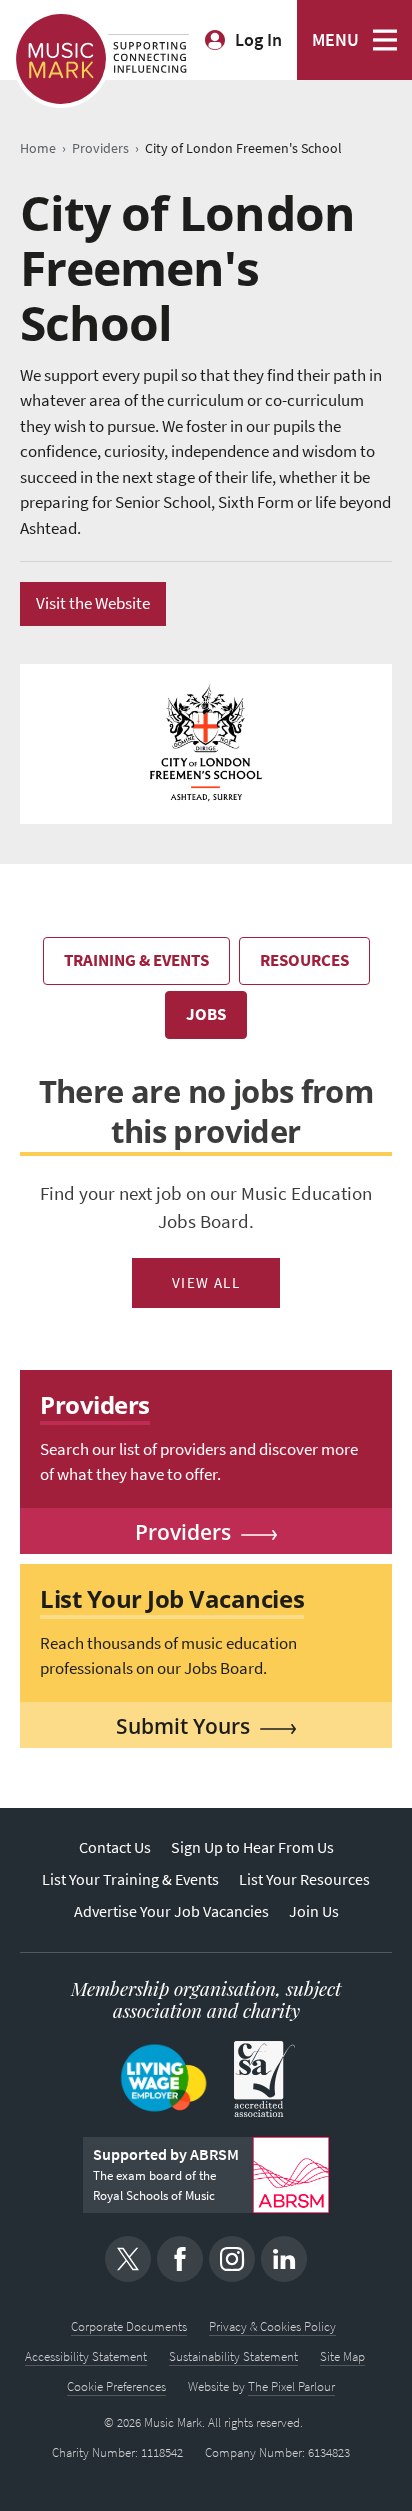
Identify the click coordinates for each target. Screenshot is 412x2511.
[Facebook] (180, 2259)
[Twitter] (128, 2259)
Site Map (342, 2356)
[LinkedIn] (284, 2259)
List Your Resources (304, 1879)
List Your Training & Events (130, 1879)
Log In (258, 40)
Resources (304, 960)
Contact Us (115, 1847)
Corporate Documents (129, 2326)
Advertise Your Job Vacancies (171, 1911)
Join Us (314, 1911)
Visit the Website (93, 603)
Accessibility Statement (86, 2356)
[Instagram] (232, 2259)
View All (206, 1283)
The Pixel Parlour (291, 2386)
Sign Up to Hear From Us (252, 1847)
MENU (335, 40)
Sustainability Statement (233, 2356)
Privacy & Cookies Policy (272, 2326)
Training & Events (136, 960)
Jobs (206, 1014)
